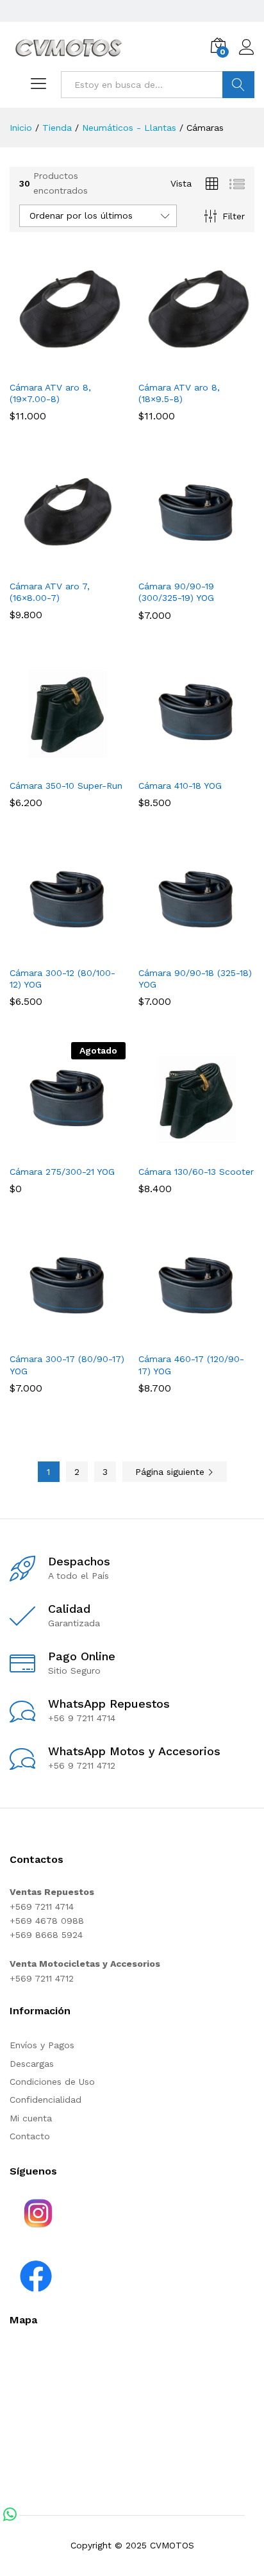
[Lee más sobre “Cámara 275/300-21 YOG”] (53, 1150)
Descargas (32, 2064)
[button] (53, 366)
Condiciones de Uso (52, 2082)
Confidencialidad (45, 2100)
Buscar (238, 85)
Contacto (30, 2136)
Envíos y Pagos (42, 2045)
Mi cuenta (31, 2118)
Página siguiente (171, 1472)
